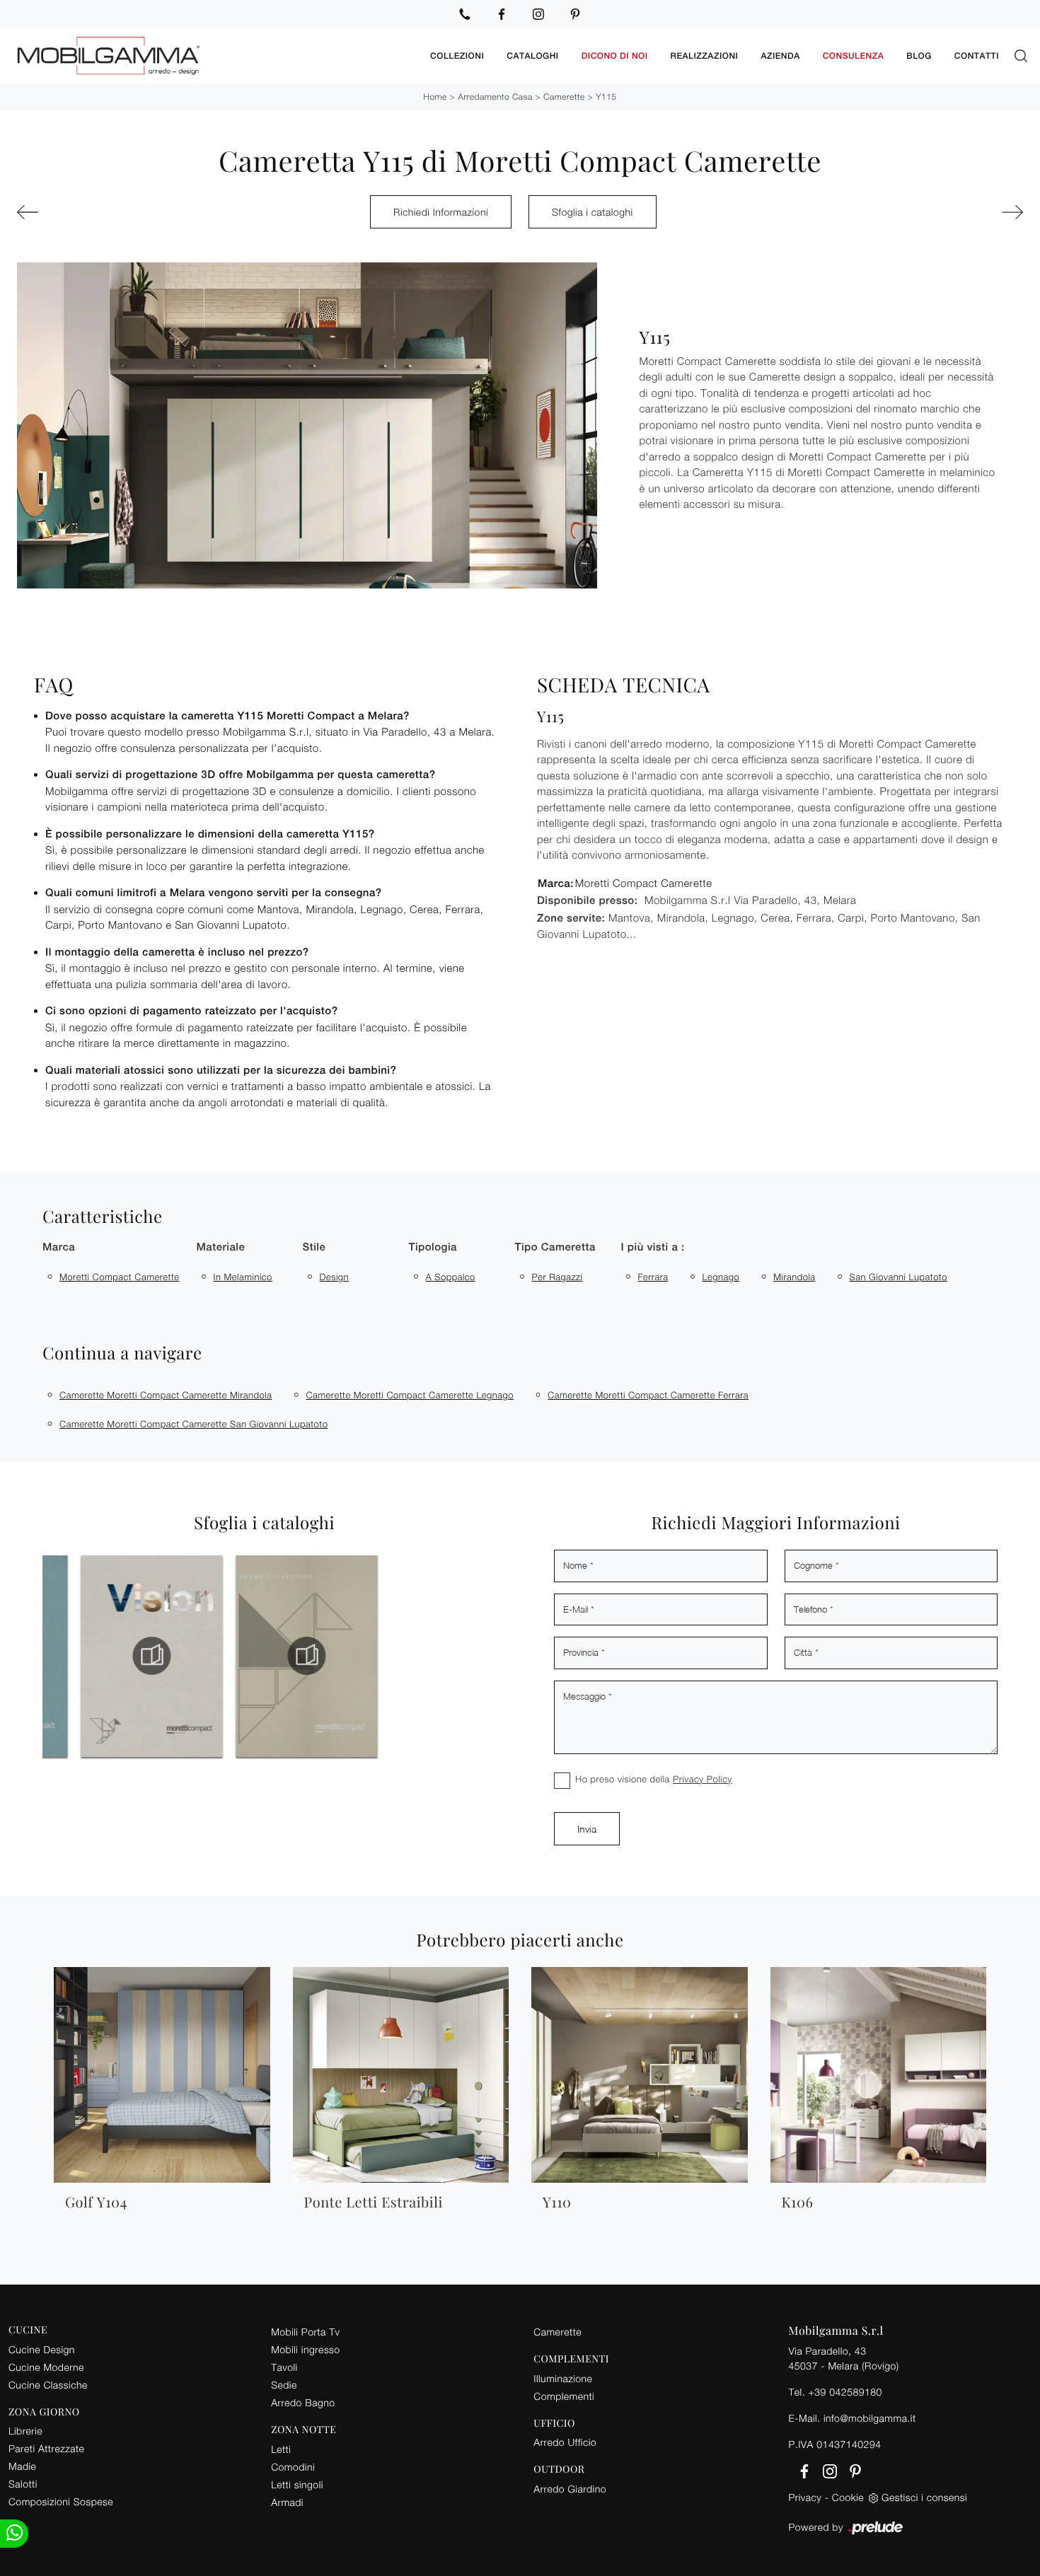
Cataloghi (532, 56)
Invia (587, 1829)
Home (435, 97)
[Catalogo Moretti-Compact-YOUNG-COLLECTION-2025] (261, 1656)
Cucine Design (42, 2349)
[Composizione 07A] (946, 212)
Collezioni (457, 56)
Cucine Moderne (46, 2367)
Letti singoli (297, 2484)
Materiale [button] (221, 1247)
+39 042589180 (845, 2392)
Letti (281, 2449)
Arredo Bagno (303, 2402)
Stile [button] (314, 1247)
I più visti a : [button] (653, 1247)
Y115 (606, 97)
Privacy (805, 2497)
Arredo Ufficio (565, 2442)
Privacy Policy (703, 1779)
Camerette (564, 97)
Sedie (284, 2385)
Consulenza (854, 56)
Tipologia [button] (433, 1247)
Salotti (23, 2484)
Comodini (293, 2467)
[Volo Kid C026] (94, 212)
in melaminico (243, 1277)
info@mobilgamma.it (870, 2418)
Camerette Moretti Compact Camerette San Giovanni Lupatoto (193, 1424)
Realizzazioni (705, 56)
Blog (919, 56)
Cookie (848, 2497)
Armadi (287, 2502)
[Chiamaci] (465, 14)
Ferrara (653, 1277)
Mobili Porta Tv (305, 2332)
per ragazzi (557, 1277)
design (335, 1277)
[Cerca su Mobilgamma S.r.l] (1021, 56)
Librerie (25, 2431)
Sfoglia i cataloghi (593, 212)
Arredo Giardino (570, 2489)
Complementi (564, 2396)
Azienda (780, 56)
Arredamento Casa (495, 97)
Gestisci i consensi (924, 2497)
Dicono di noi (615, 56)
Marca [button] (59, 1247)
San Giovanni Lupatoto (899, 1277)
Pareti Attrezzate (46, 2448)
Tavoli (284, 2367)
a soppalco (451, 1277)
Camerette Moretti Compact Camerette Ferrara (648, 1395)
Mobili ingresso (305, 2349)
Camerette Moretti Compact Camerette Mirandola (166, 1395)
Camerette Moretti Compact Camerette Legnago (410, 1395)
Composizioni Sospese (61, 2501)
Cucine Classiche (48, 2385)
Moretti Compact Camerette (120, 1277)
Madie (22, 2466)
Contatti (977, 56)
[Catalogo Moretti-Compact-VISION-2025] (106, 1656)
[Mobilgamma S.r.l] (214, 56)
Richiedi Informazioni (441, 212)
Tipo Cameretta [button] (555, 1247)
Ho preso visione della (654, 1779)
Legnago (721, 1277)
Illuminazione (563, 2378)
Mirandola (794, 1277)
